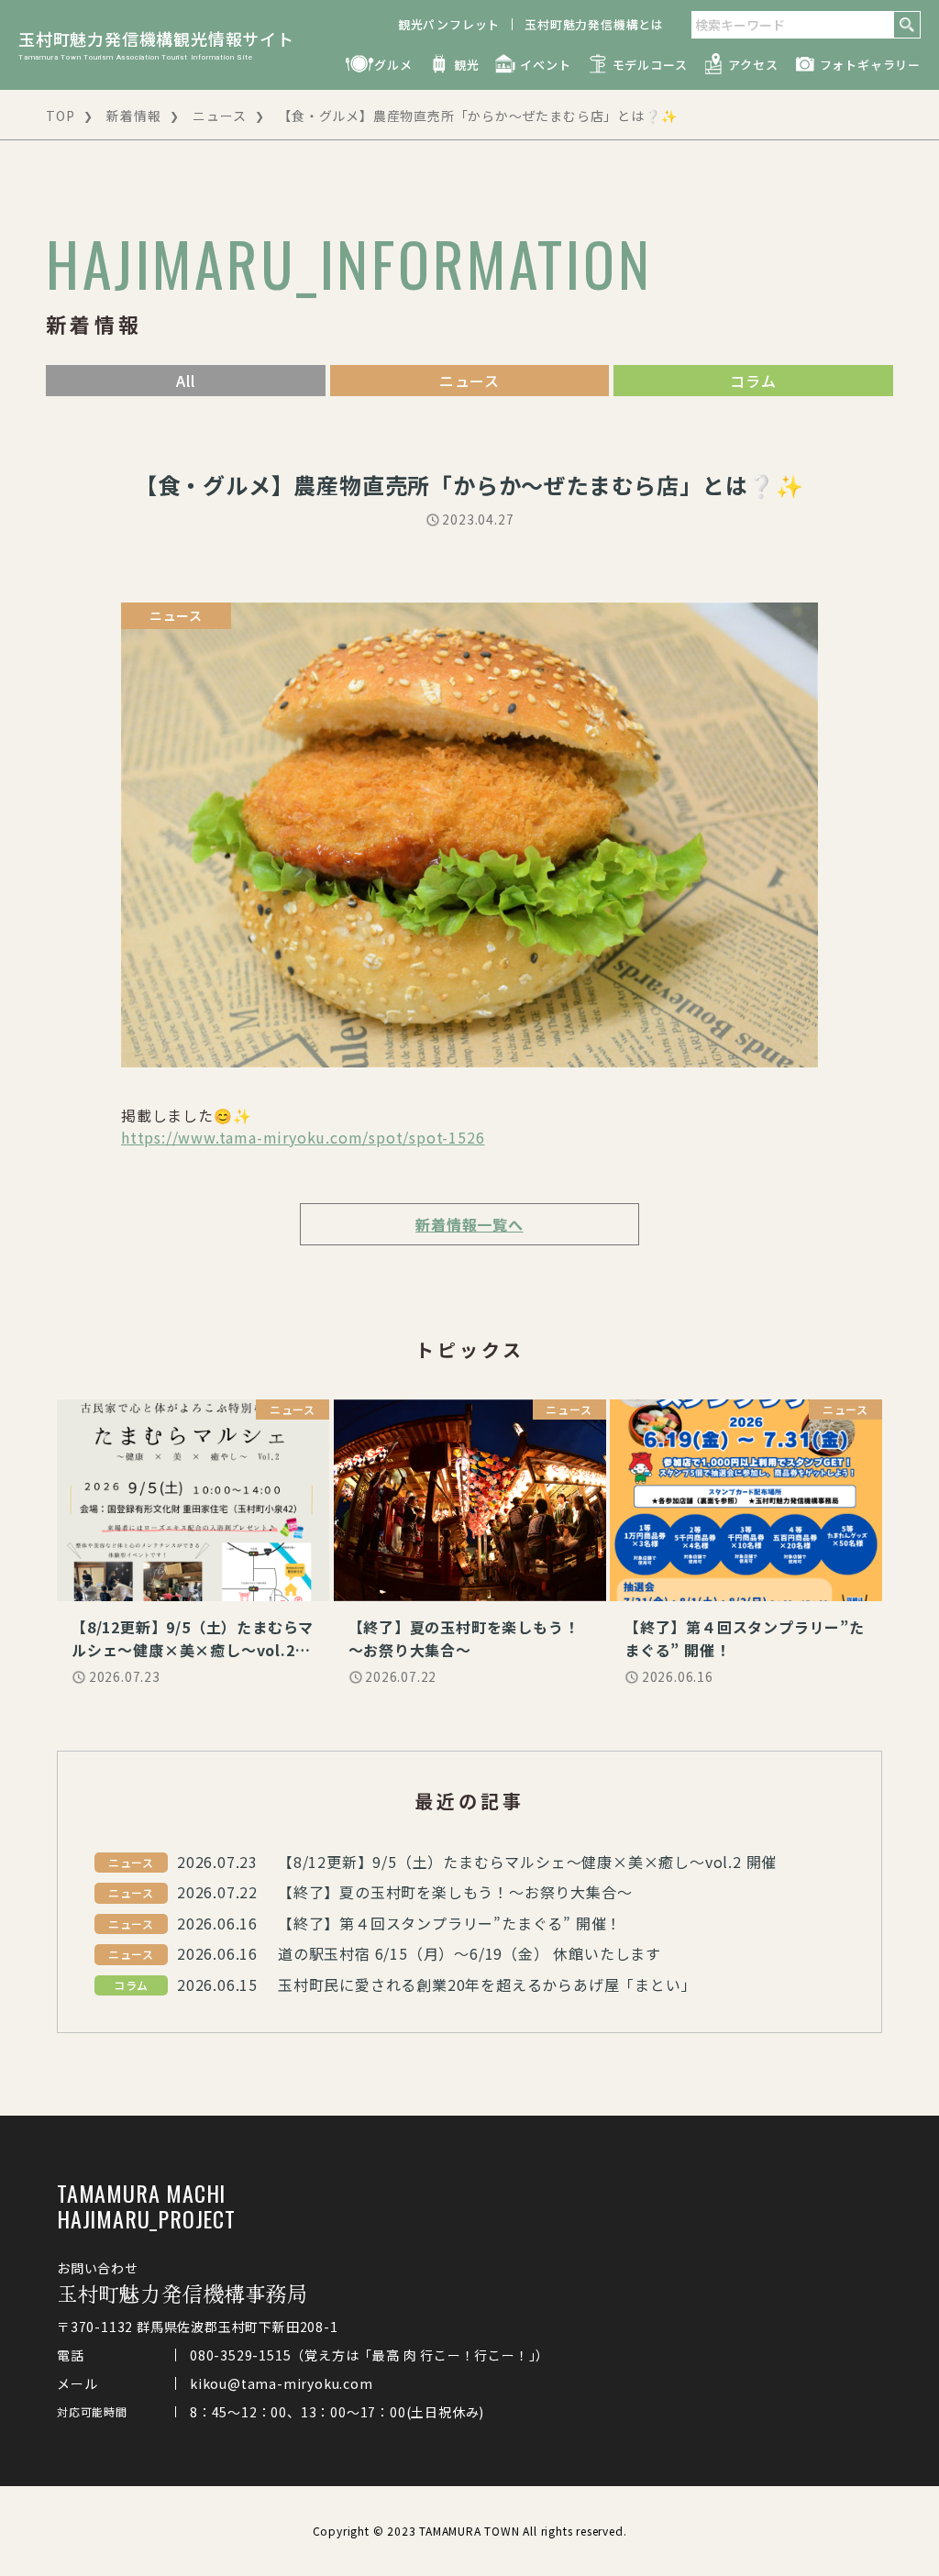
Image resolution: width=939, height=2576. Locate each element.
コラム (753, 381)
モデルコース (650, 65)
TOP (60, 116)
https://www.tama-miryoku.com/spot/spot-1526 (303, 1137)
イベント (545, 65)
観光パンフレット (449, 24)
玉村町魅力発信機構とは (594, 24)
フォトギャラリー (870, 65)
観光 (467, 65)
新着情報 (133, 116)
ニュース (219, 116)
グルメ (393, 65)
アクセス (753, 65)
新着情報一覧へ (469, 1224)
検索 (907, 25)
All (185, 381)
